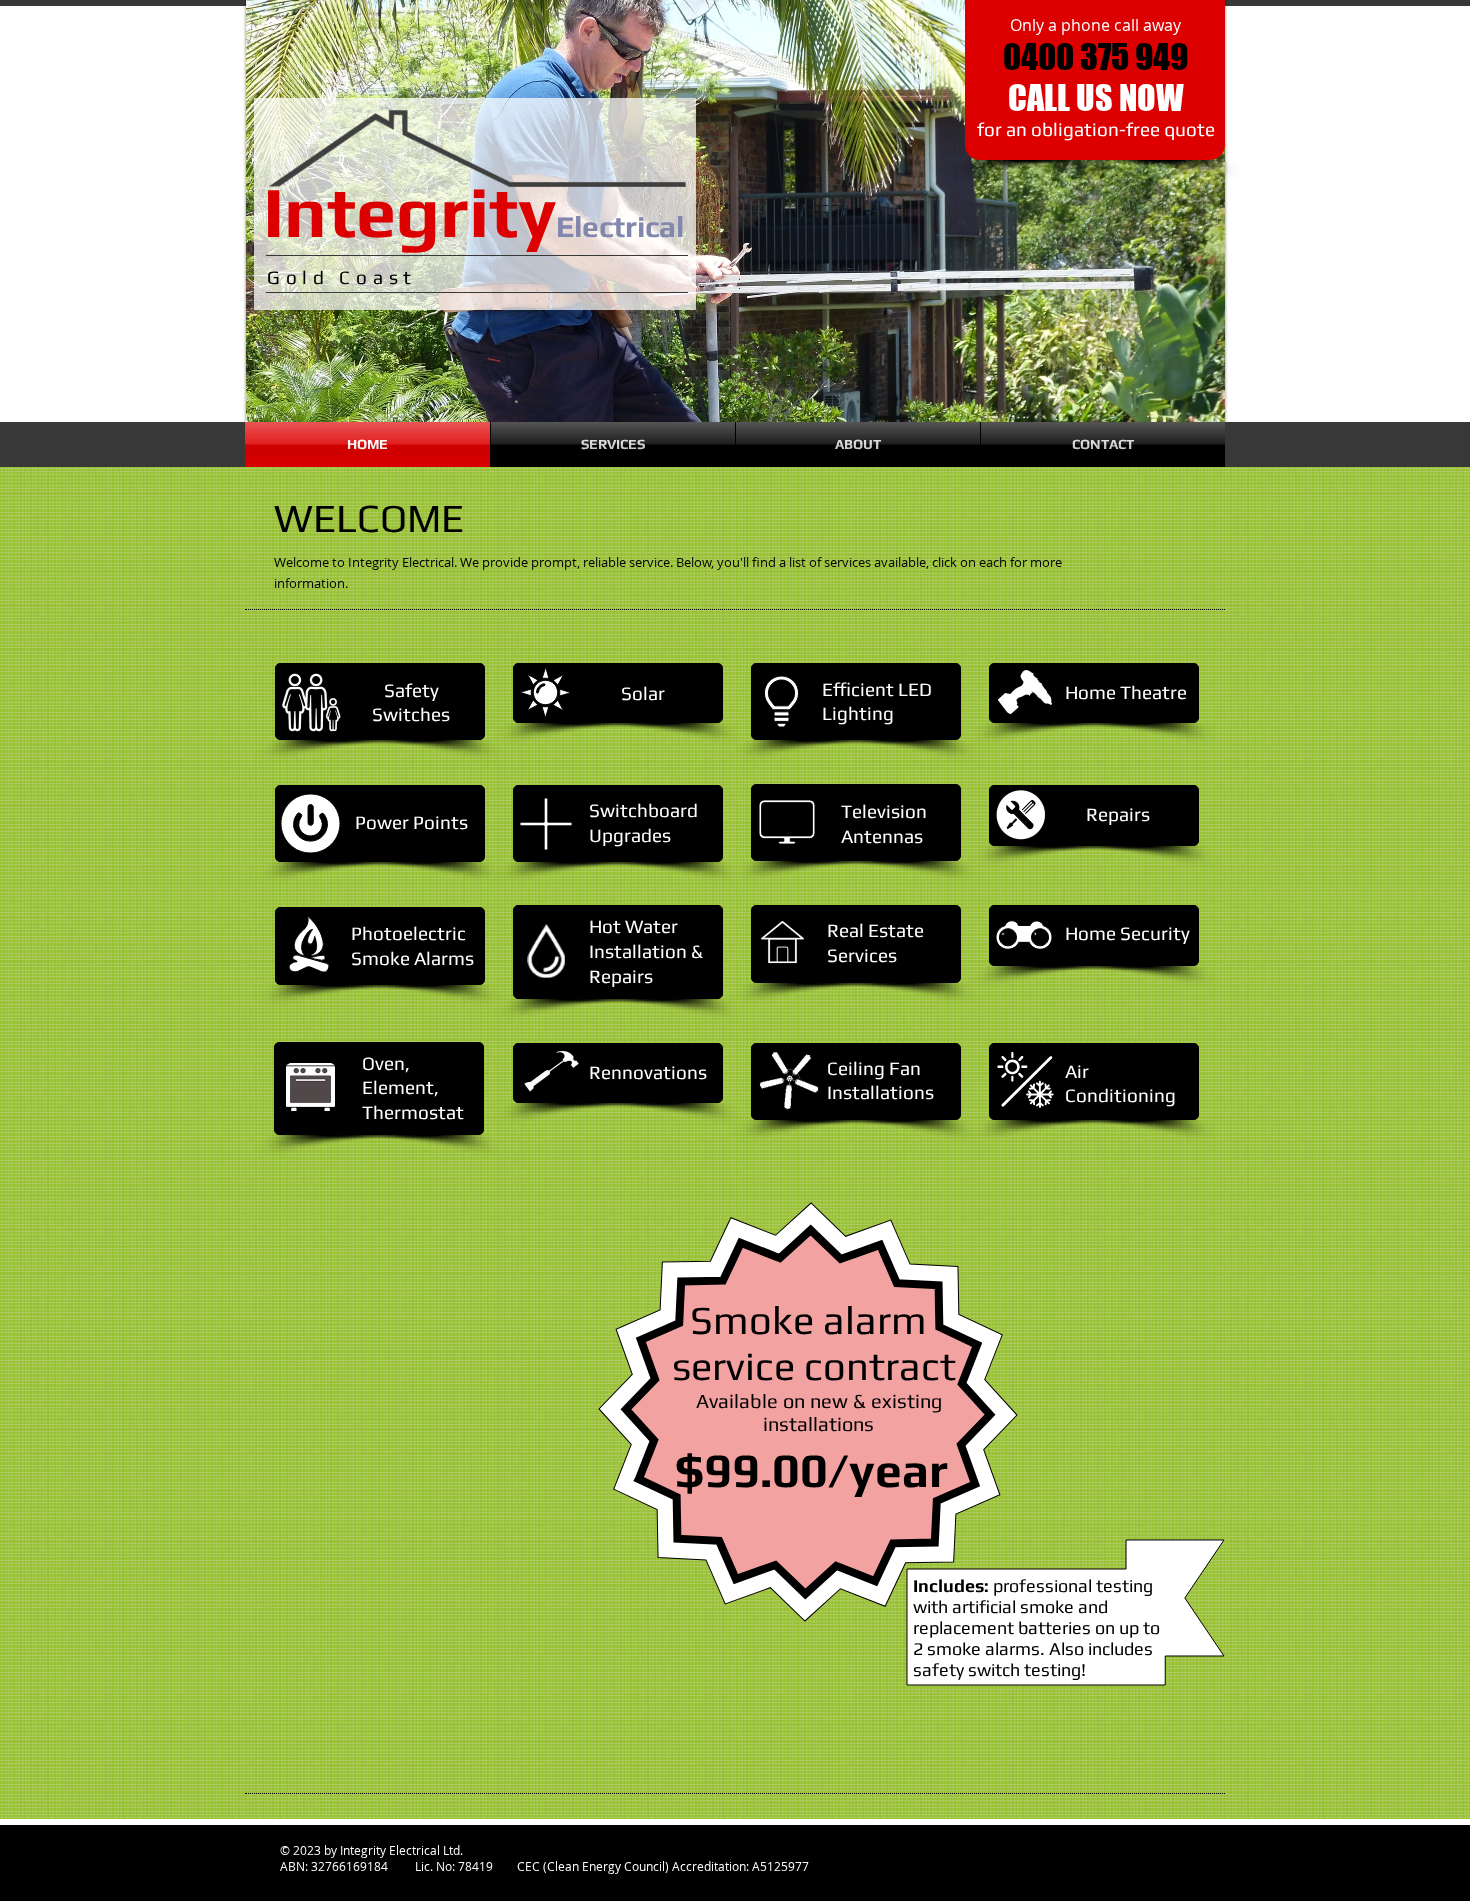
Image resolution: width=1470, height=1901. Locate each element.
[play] (1195, 392)
